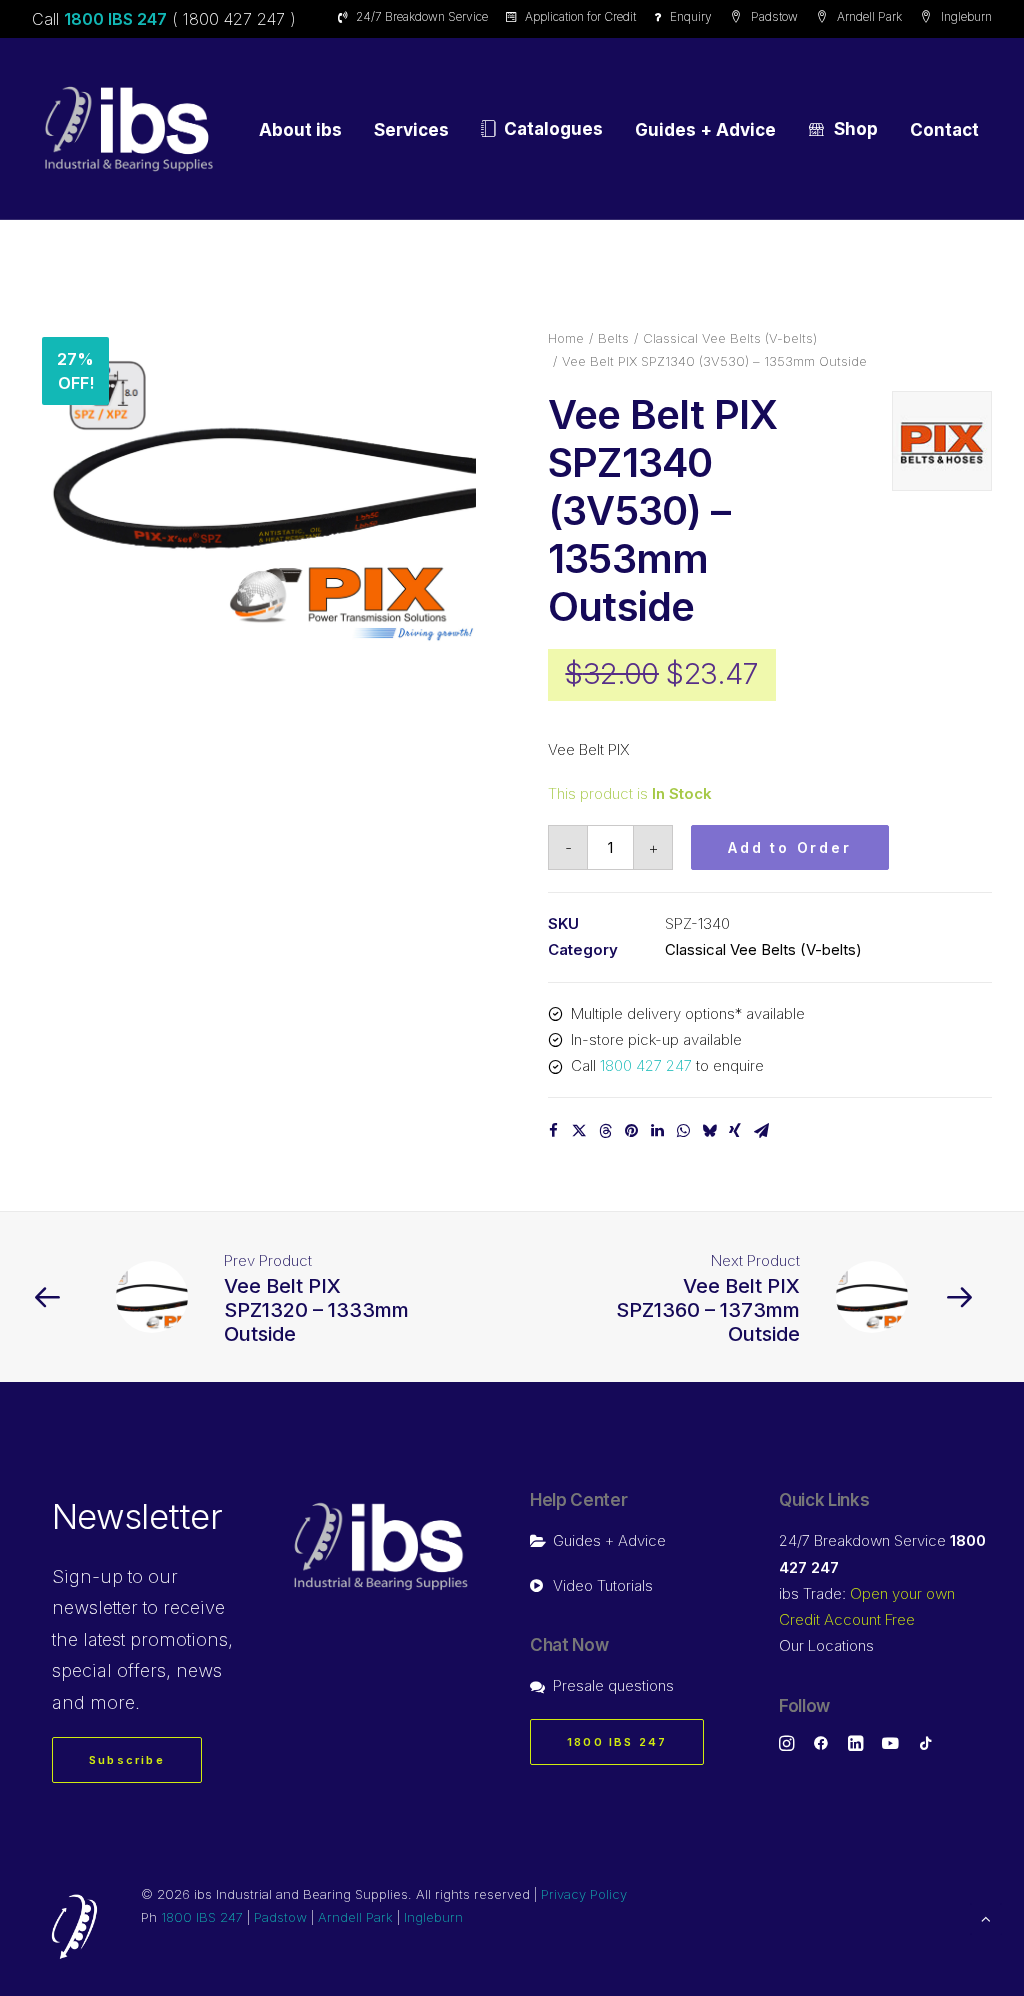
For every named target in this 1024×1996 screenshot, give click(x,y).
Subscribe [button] (127, 1760)
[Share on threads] (605, 1131)
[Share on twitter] (579, 1131)
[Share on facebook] (553, 1131)
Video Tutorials (603, 1585)
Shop (856, 129)
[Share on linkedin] (657, 1131)
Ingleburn (966, 16)
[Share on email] (761, 1131)
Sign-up (87, 1576)
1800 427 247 (646, 1065)
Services (411, 130)
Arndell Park (869, 16)
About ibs (300, 130)
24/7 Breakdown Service (422, 16)
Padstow (774, 16)
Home (566, 338)
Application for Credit (580, 16)
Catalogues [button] (553, 129)
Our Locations (826, 1645)
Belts (613, 338)
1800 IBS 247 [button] (617, 1742)
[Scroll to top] (986, 1917)
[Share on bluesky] (709, 1131)
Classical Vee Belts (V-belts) (730, 338)
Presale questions (613, 1685)
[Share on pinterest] (631, 1131)
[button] (254, 484)
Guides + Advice (705, 130)
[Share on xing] (735, 1131)
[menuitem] (416, 16)
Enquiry (691, 16)
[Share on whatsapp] (683, 1131)
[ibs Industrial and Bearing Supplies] (129, 129)
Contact (944, 130)
